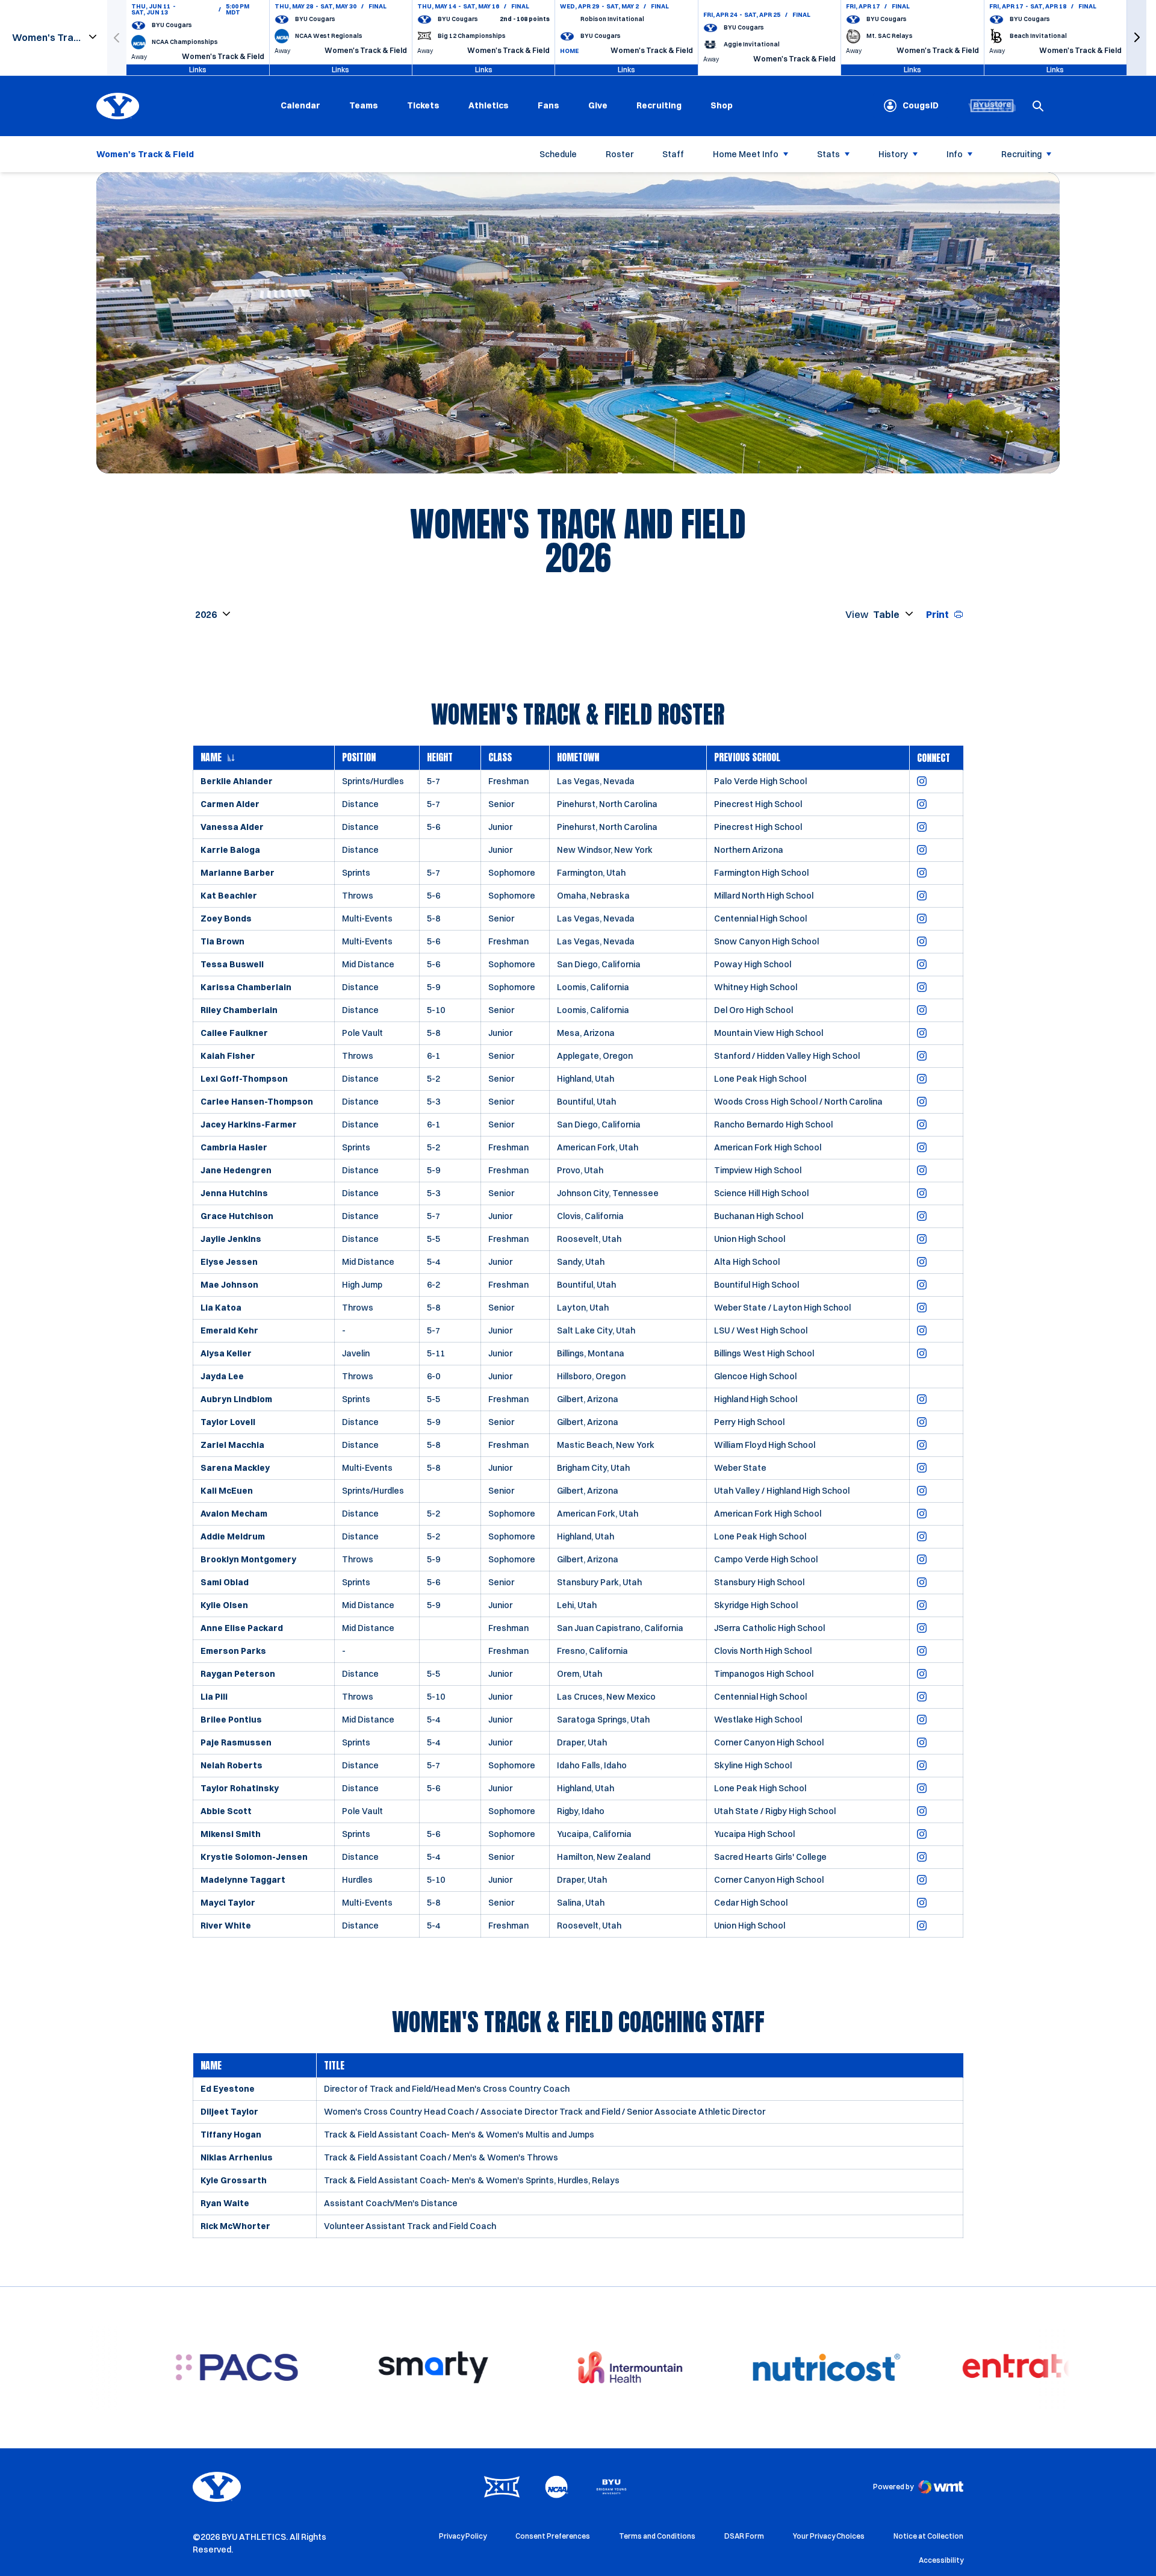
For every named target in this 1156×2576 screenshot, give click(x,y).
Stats (828, 154)
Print (937, 614)
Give (598, 105)
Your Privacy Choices (829, 2536)
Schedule (558, 154)
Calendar (300, 105)
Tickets (423, 105)
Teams (364, 105)
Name (211, 758)
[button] (1137, 38)
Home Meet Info (746, 154)
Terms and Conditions (657, 2536)
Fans (548, 105)
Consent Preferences (553, 2536)
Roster (620, 154)
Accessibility (941, 2560)
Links (198, 70)
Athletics (489, 105)
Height (440, 758)
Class (500, 758)
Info (955, 154)
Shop (722, 105)
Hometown (578, 758)
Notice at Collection (928, 2536)
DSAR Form (744, 2536)
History (893, 154)
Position (359, 758)
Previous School (747, 758)
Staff (673, 154)
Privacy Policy (463, 2536)
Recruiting (659, 105)
